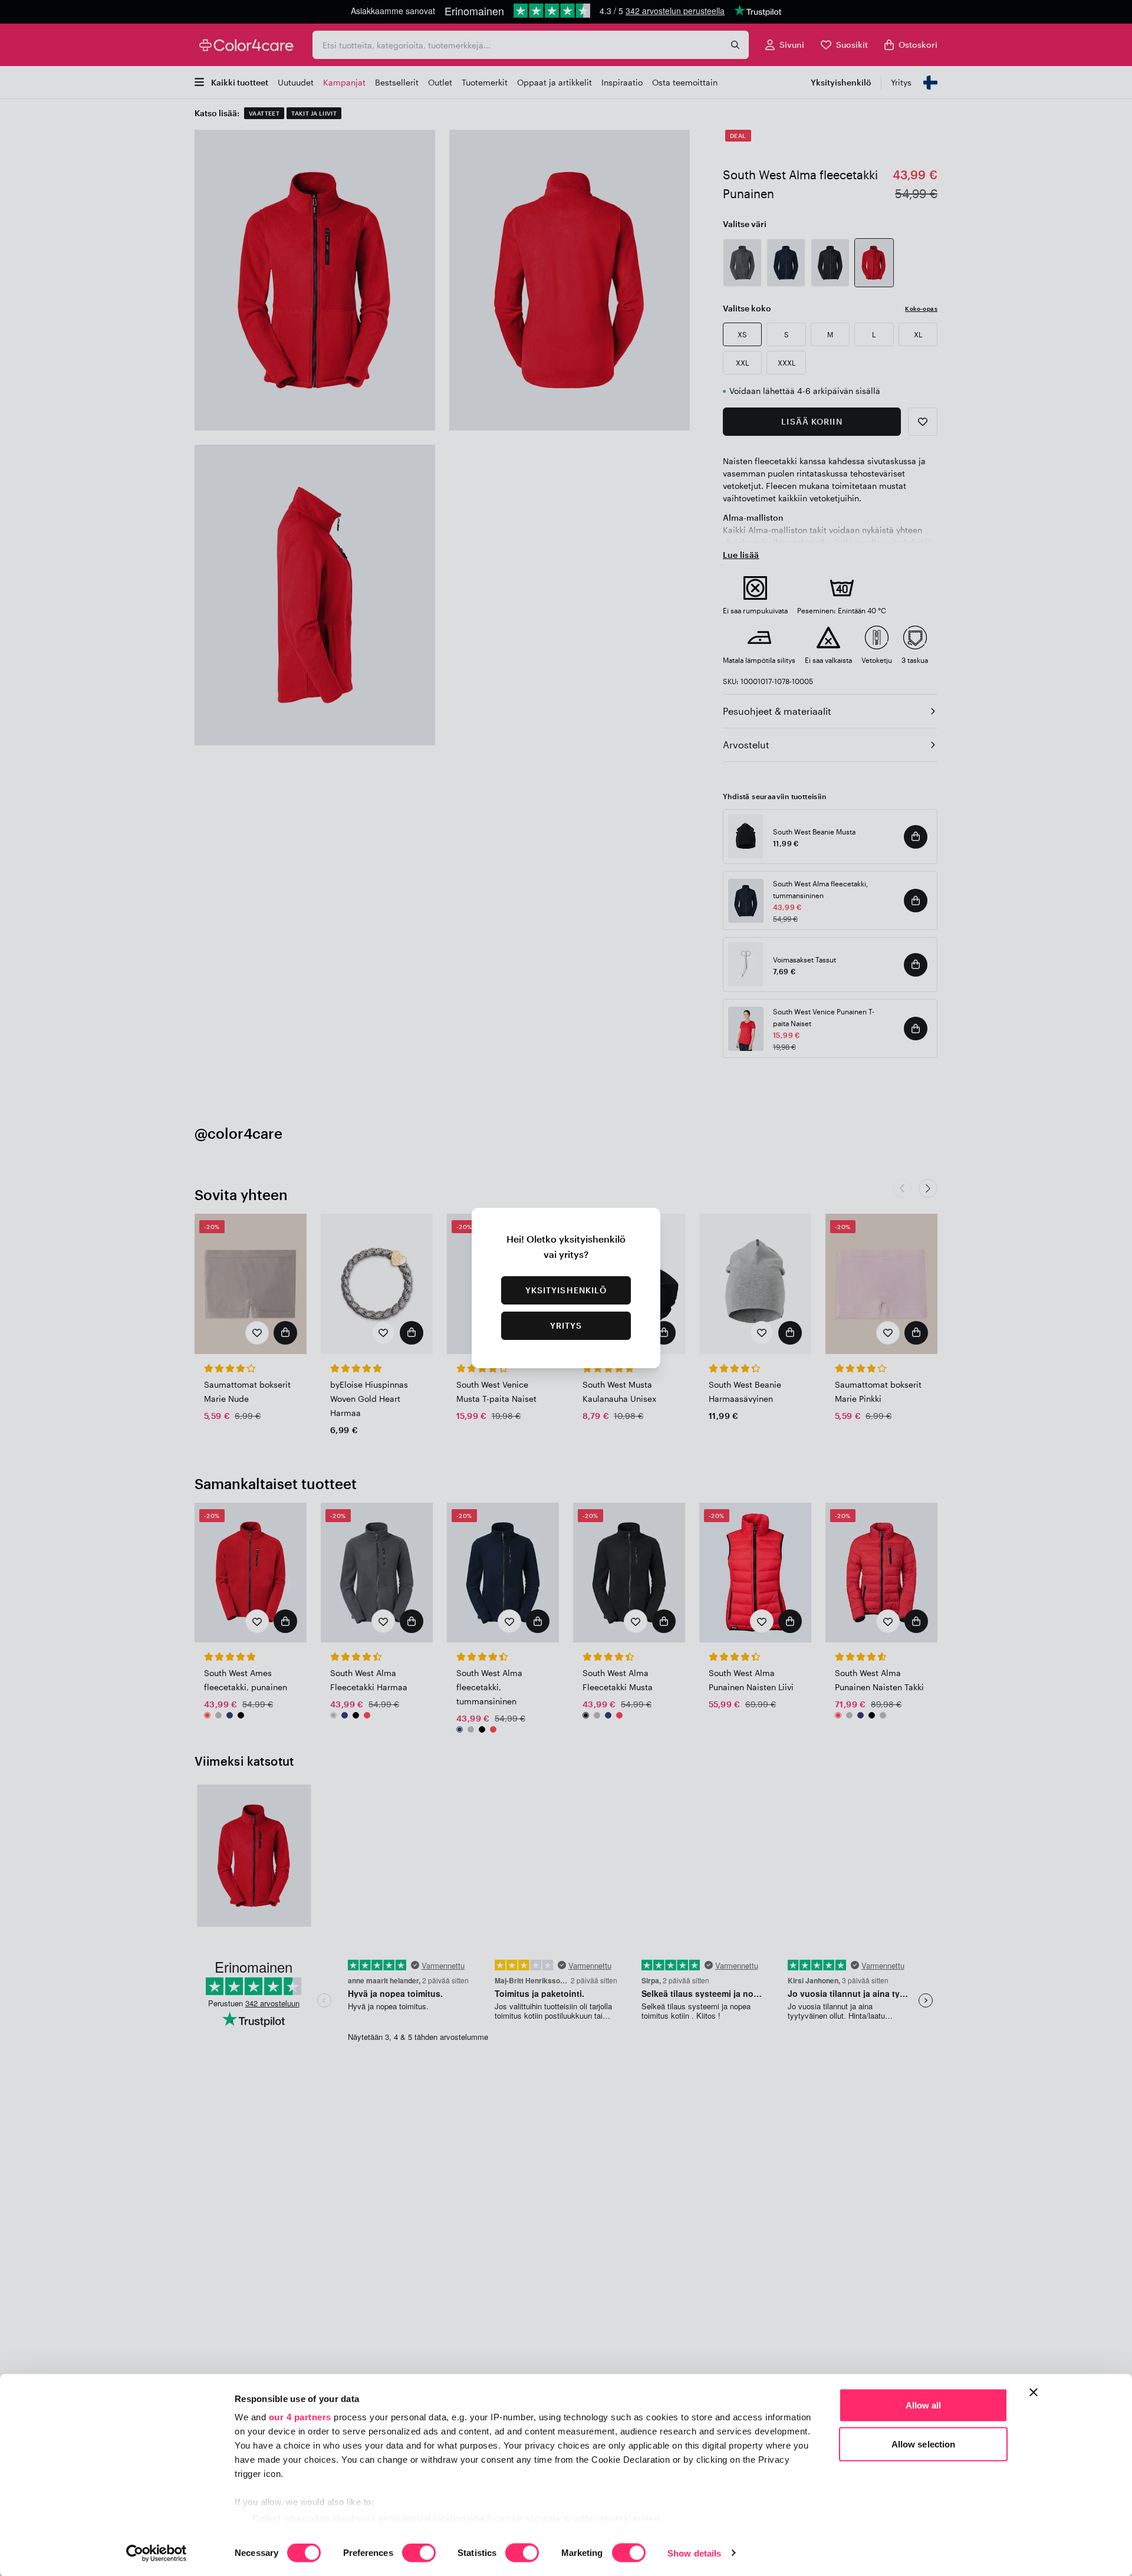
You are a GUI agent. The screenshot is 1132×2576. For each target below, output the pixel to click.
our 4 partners (300, 2417)
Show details (694, 2553)
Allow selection (924, 2444)
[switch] (419, 2554)
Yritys (566, 1325)
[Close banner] (1034, 2393)
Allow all (924, 2405)
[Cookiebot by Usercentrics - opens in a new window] (157, 2553)
